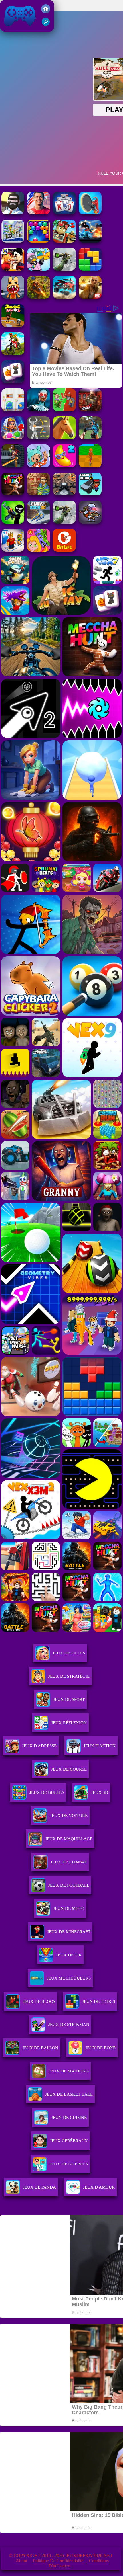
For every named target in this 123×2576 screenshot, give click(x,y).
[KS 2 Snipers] (64, 269)
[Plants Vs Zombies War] (64, 410)
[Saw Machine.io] (90, 213)
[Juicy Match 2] (64, 466)
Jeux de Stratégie (69, 1676)
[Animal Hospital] (13, 297)
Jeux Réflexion (69, 1723)
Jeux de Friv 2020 (19, 29)
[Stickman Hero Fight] (90, 241)
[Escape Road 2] (90, 494)
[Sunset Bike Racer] (13, 241)
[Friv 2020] (46, 12)
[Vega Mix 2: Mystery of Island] (39, 494)
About (21, 2561)
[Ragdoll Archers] (39, 438)
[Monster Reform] (90, 438)
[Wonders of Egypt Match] (13, 438)
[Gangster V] (90, 297)
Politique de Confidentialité (58, 2561)
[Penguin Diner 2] (39, 269)
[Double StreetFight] (13, 269)
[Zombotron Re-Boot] (90, 522)
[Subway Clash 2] (90, 410)
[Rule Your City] (13, 213)
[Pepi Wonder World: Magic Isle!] (39, 550)
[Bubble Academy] (39, 241)
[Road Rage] (13, 494)
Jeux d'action (100, 1746)
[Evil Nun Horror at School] (39, 410)
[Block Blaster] (90, 269)
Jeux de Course (69, 1769)
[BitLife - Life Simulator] (64, 550)
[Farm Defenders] (39, 297)
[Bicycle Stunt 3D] (13, 466)
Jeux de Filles (69, 1653)
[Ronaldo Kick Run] (39, 213)
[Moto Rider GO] (64, 494)
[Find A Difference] (13, 410)
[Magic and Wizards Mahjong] (13, 381)
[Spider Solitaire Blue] (64, 213)
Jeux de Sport (69, 1699)
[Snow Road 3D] (39, 522)
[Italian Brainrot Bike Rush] (90, 466)
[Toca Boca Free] (39, 466)
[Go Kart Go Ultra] (64, 241)
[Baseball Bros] (13, 325)
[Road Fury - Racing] (64, 297)
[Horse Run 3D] (64, 438)
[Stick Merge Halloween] (13, 522)
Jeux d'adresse (39, 1746)
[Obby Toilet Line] (13, 550)
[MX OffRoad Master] (13, 353)
